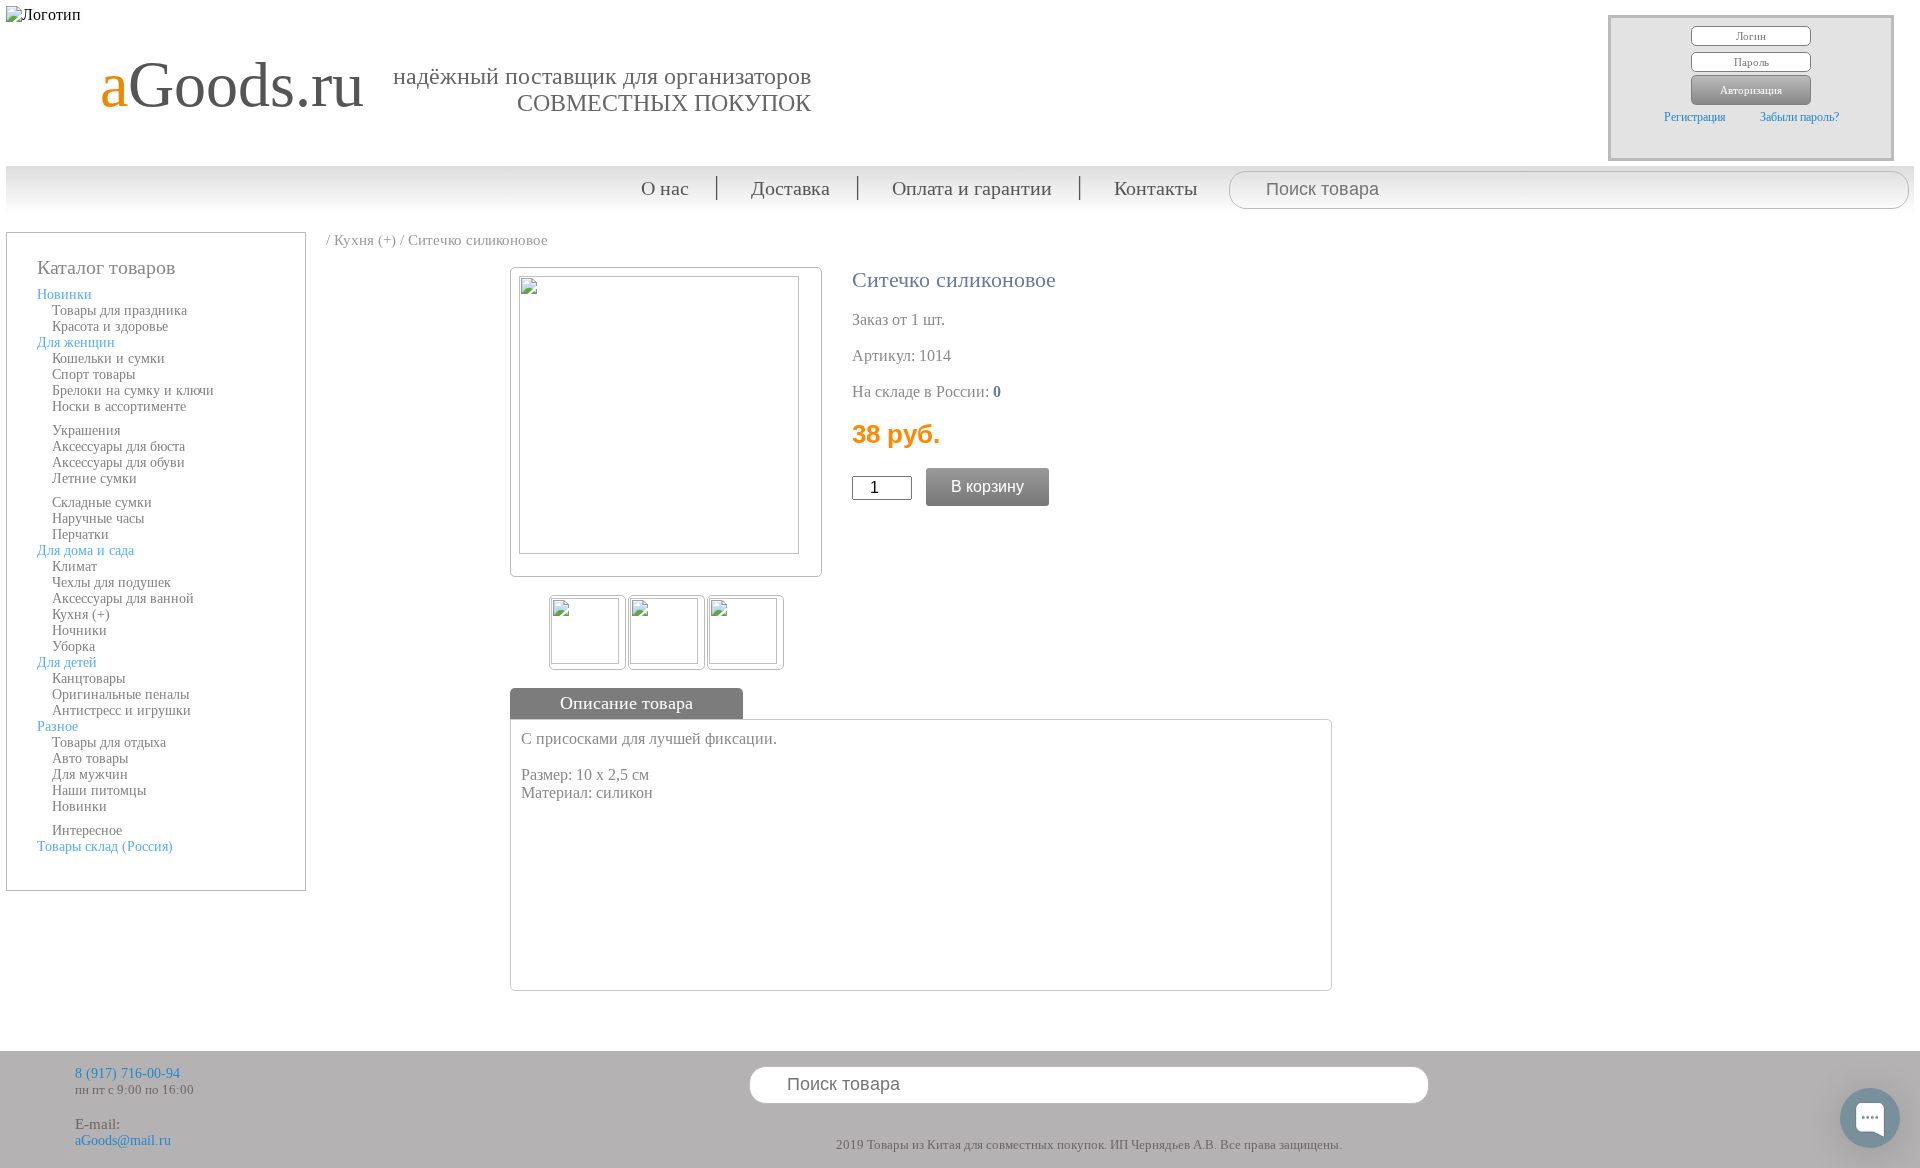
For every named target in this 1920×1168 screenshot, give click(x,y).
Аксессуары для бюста (118, 446)
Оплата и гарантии (972, 188)
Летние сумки (94, 478)
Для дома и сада (85, 550)
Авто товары (90, 758)
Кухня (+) (81, 614)
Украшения (86, 430)
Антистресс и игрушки (121, 710)
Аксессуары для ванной (123, 598)
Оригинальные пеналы (120, 694)
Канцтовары (88, 678)
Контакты (1155, 188)
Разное (57, 726)
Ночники (79, 630)
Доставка (790, 188)
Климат (74, 566)
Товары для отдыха (109, 742)
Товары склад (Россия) (105, 846)
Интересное (87, 830)
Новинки (64, 294)
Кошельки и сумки (108, 358)
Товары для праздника (119, 310)
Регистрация (1695, 117)
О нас (665, 188)
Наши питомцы (99, 790)
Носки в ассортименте (119, 406)
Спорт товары (93, 374)
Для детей (67, 662)
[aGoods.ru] (224, 15)
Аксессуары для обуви (118, 462)
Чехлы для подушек (111, 582)
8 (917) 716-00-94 (127, 1073)
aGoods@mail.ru (123, 1140)
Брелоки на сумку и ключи (133, 390)
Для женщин (76, 342)
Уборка (73, 646)
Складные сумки (102, 502)
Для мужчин (90, 774)
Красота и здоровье (110, 326)
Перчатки (80, 534)
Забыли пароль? (1799, 117)
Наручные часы (98, 518)
